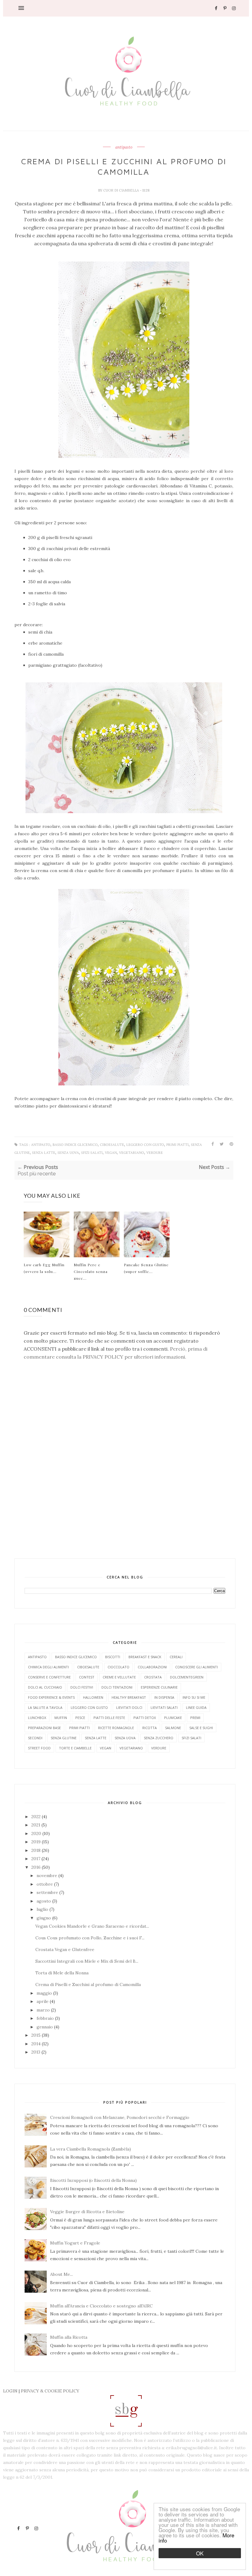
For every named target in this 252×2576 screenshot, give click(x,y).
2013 (36, 2052)
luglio (43, 1909)
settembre (48, 1892)
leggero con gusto (145, 1145)
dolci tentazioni (117, 1687)
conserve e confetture (49, 1677)
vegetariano (132, 1153)
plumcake (173, 1718)
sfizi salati (92, 1153)
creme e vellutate (119, 1677)
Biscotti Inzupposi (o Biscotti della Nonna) (93, 2180)
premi (195, 1718)
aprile (43, 2001)
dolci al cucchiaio (45, 1687)
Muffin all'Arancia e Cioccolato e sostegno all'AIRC (101, 2306)
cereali (176, 1657)
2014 (37, 2044)
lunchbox (37, 1718)
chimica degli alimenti (48, 1667)
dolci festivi (82, 1687)
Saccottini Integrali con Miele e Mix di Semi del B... (87, 1961)
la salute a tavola (45, 1707)
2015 (37, 2035)
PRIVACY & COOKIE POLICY (50, 2391)
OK (200, 2553)
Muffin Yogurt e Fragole (75, 2243)
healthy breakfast (129, 1697)
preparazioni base (44, 1728)
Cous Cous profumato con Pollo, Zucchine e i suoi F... (90, 1938)
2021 (36, 1825)
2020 (37, 1833)
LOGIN (10, 2391)
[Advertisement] (126, 1542)
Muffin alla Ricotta (69, 2337)
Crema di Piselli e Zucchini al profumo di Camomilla (88, 1984)
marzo (44, 2010)
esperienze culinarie (159, 1687)
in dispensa (164, 1697)
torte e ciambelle (75, 1748)
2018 (37, 1850)
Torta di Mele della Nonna (62, 1973)
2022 (37, 1817)
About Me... (61, 2274)
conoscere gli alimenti (197, 1667)
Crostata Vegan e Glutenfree (65, 1949)
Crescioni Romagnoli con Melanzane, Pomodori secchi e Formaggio (120, 2117)
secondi (35, 1738)
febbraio (46, 2018)
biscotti (113, 1657)
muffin (61, 1718)
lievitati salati (164, 1707)
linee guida (196, 1707)
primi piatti (177, 1145)
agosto (44, 1901)
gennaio (45, 2027)
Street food (39, 1748)
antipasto (124, 147)
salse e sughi (201, 1728)
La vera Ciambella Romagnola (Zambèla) (91, 2149)
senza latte (44, 1153)
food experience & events (51, 1697)
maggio (45, 1993)
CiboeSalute (112, 1145)
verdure (155, 1153)
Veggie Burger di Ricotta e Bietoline (87, 2212)
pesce (80, 1718)
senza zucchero (159, 1738)
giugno (44, 1918)
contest (87, 1677)
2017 (36, 1859)
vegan (111, 1153)
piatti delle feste (109, 1718)
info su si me (194, 1697)
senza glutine (64, 1738)
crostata (153, 1677)
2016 (37, 1867)
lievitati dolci (129, 1707)
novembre (47, 1876)
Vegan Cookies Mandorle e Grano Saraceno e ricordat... (92, 1926)
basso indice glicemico (75, 1145)
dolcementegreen (187, 1677)
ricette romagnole (116, 1728)
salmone (173, 1728)
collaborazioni (152, 1667)
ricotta (150, 1728)
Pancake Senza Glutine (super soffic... (146, 1268)
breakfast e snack (145, 1657)
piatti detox (145, 1718)
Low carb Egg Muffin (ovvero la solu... (44, 1268)
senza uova (68, 1153)
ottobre (45, 1884)
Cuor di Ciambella (122, 190)
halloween (93, 1697)
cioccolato (118, 1667)
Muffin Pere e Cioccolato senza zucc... (91, 1271)
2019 (37, 1842)
